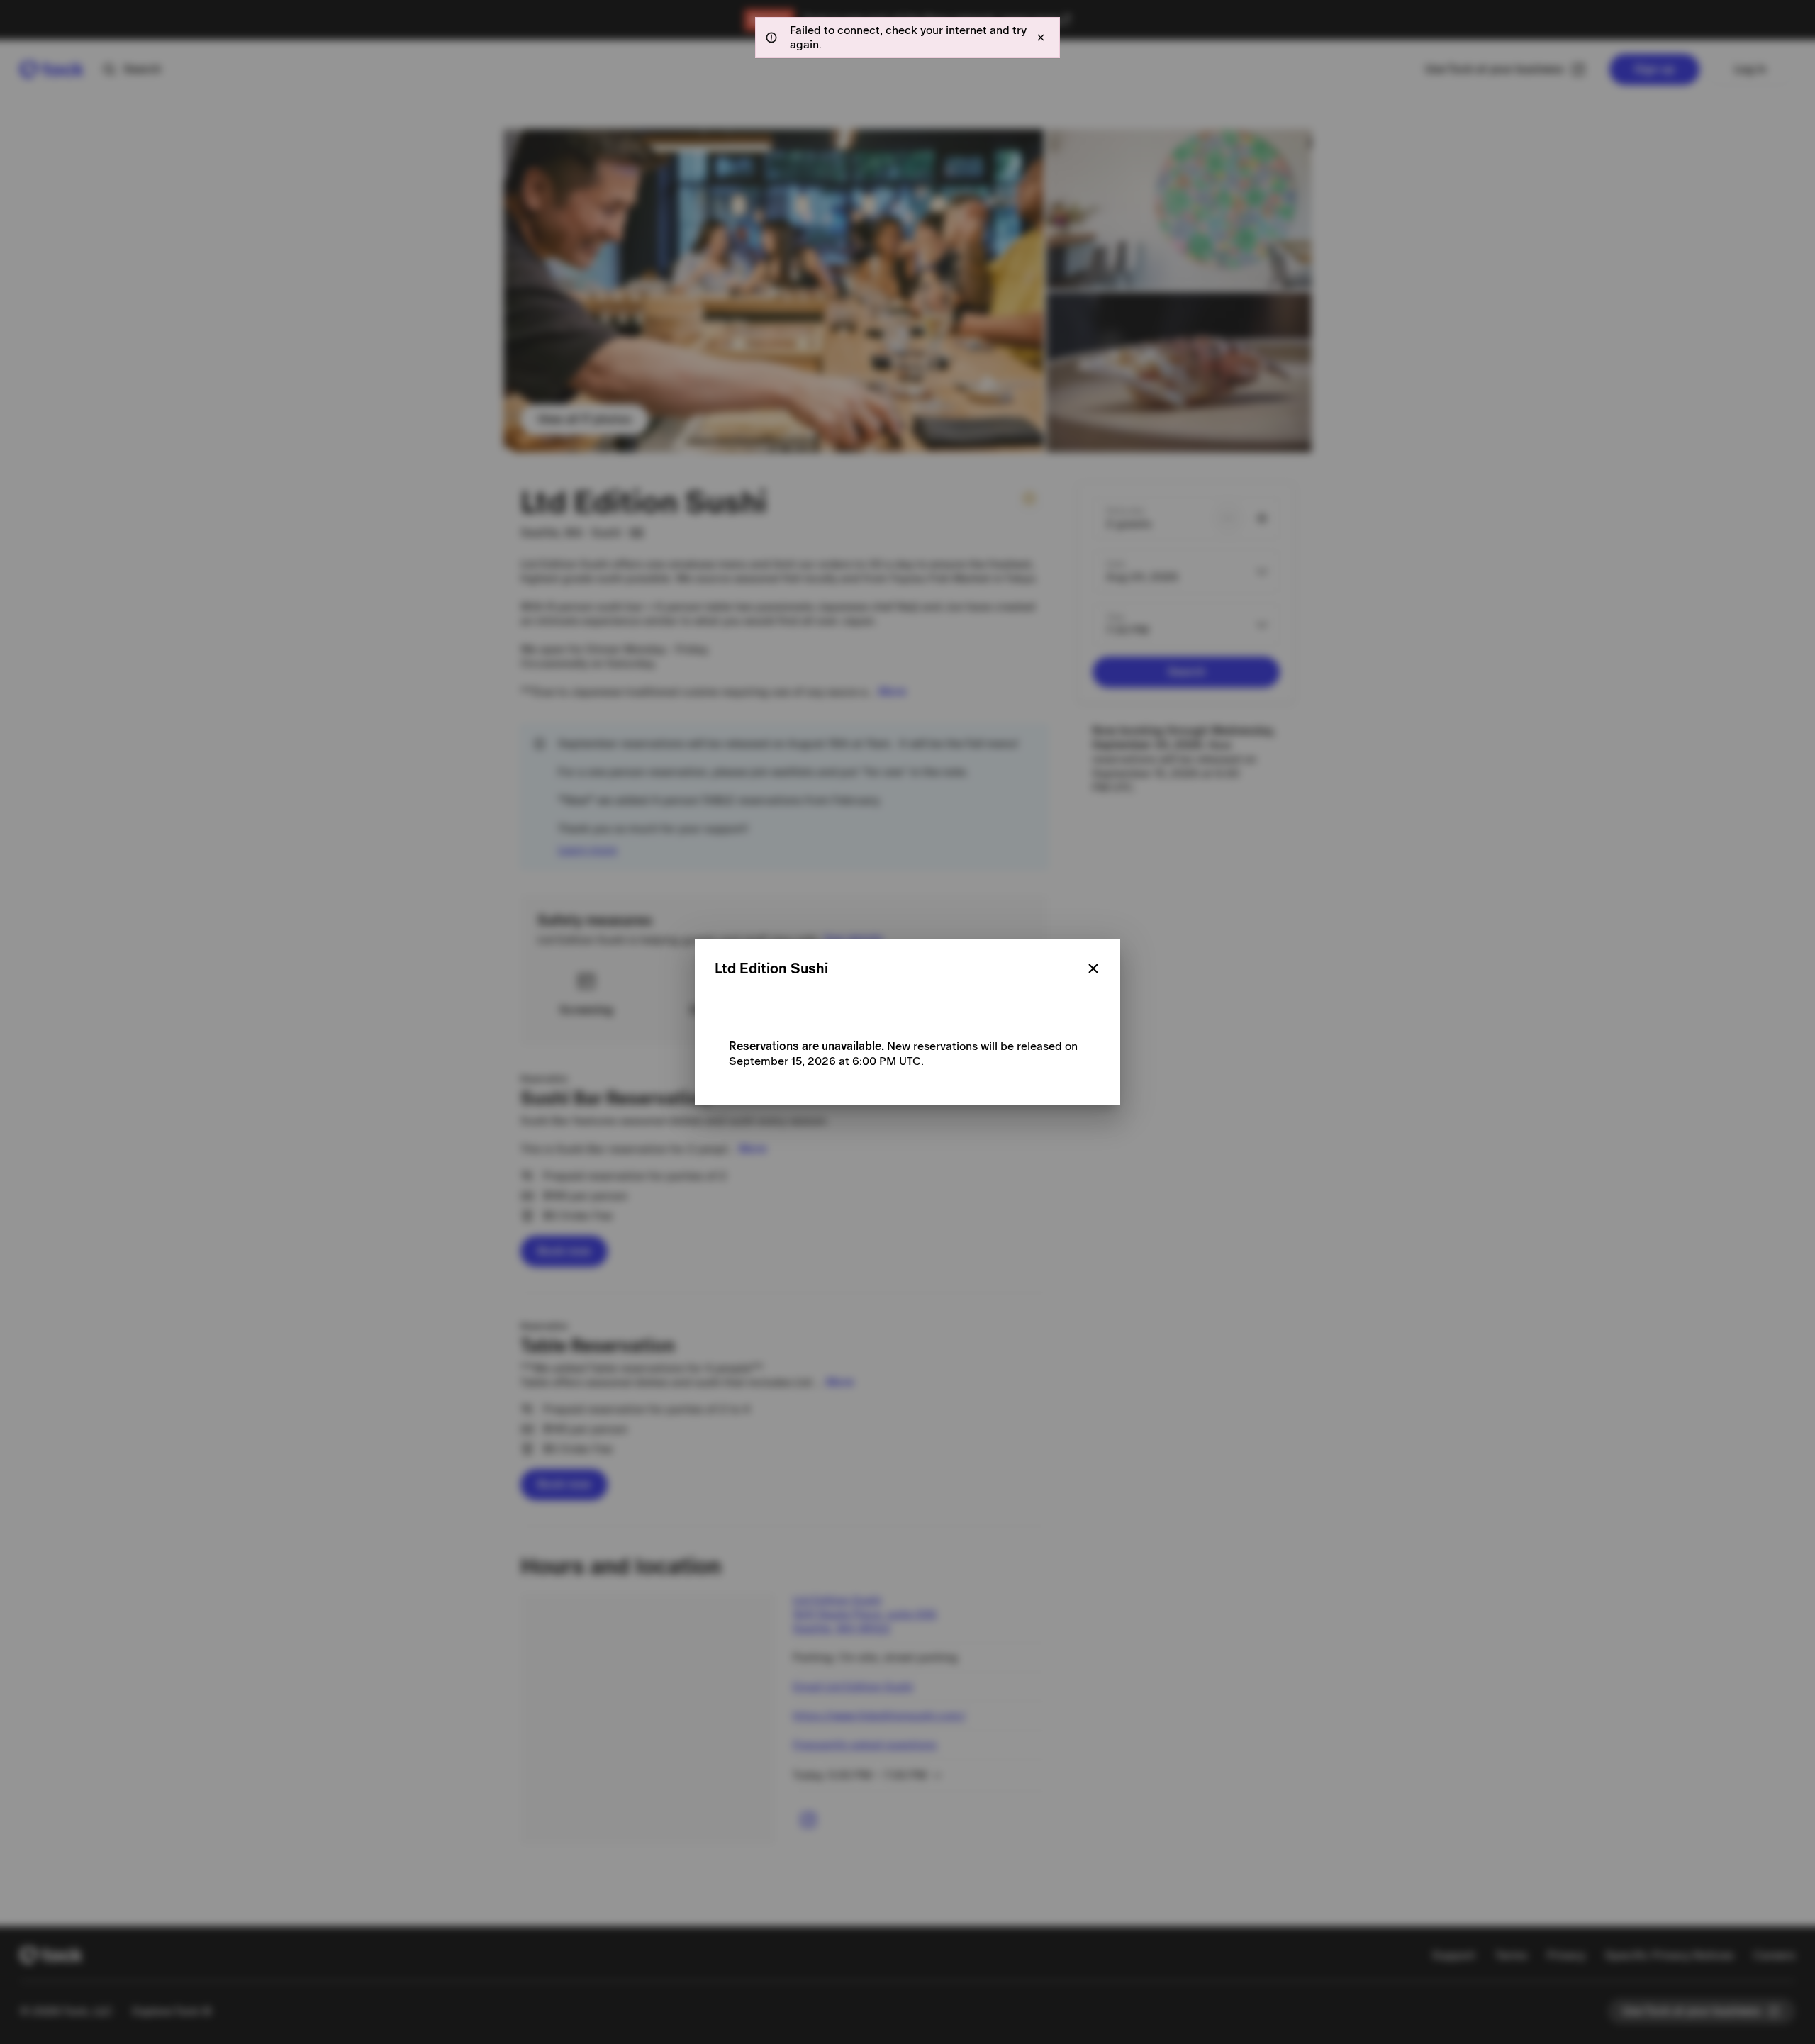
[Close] (1093, 968)
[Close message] (1041, 38)
